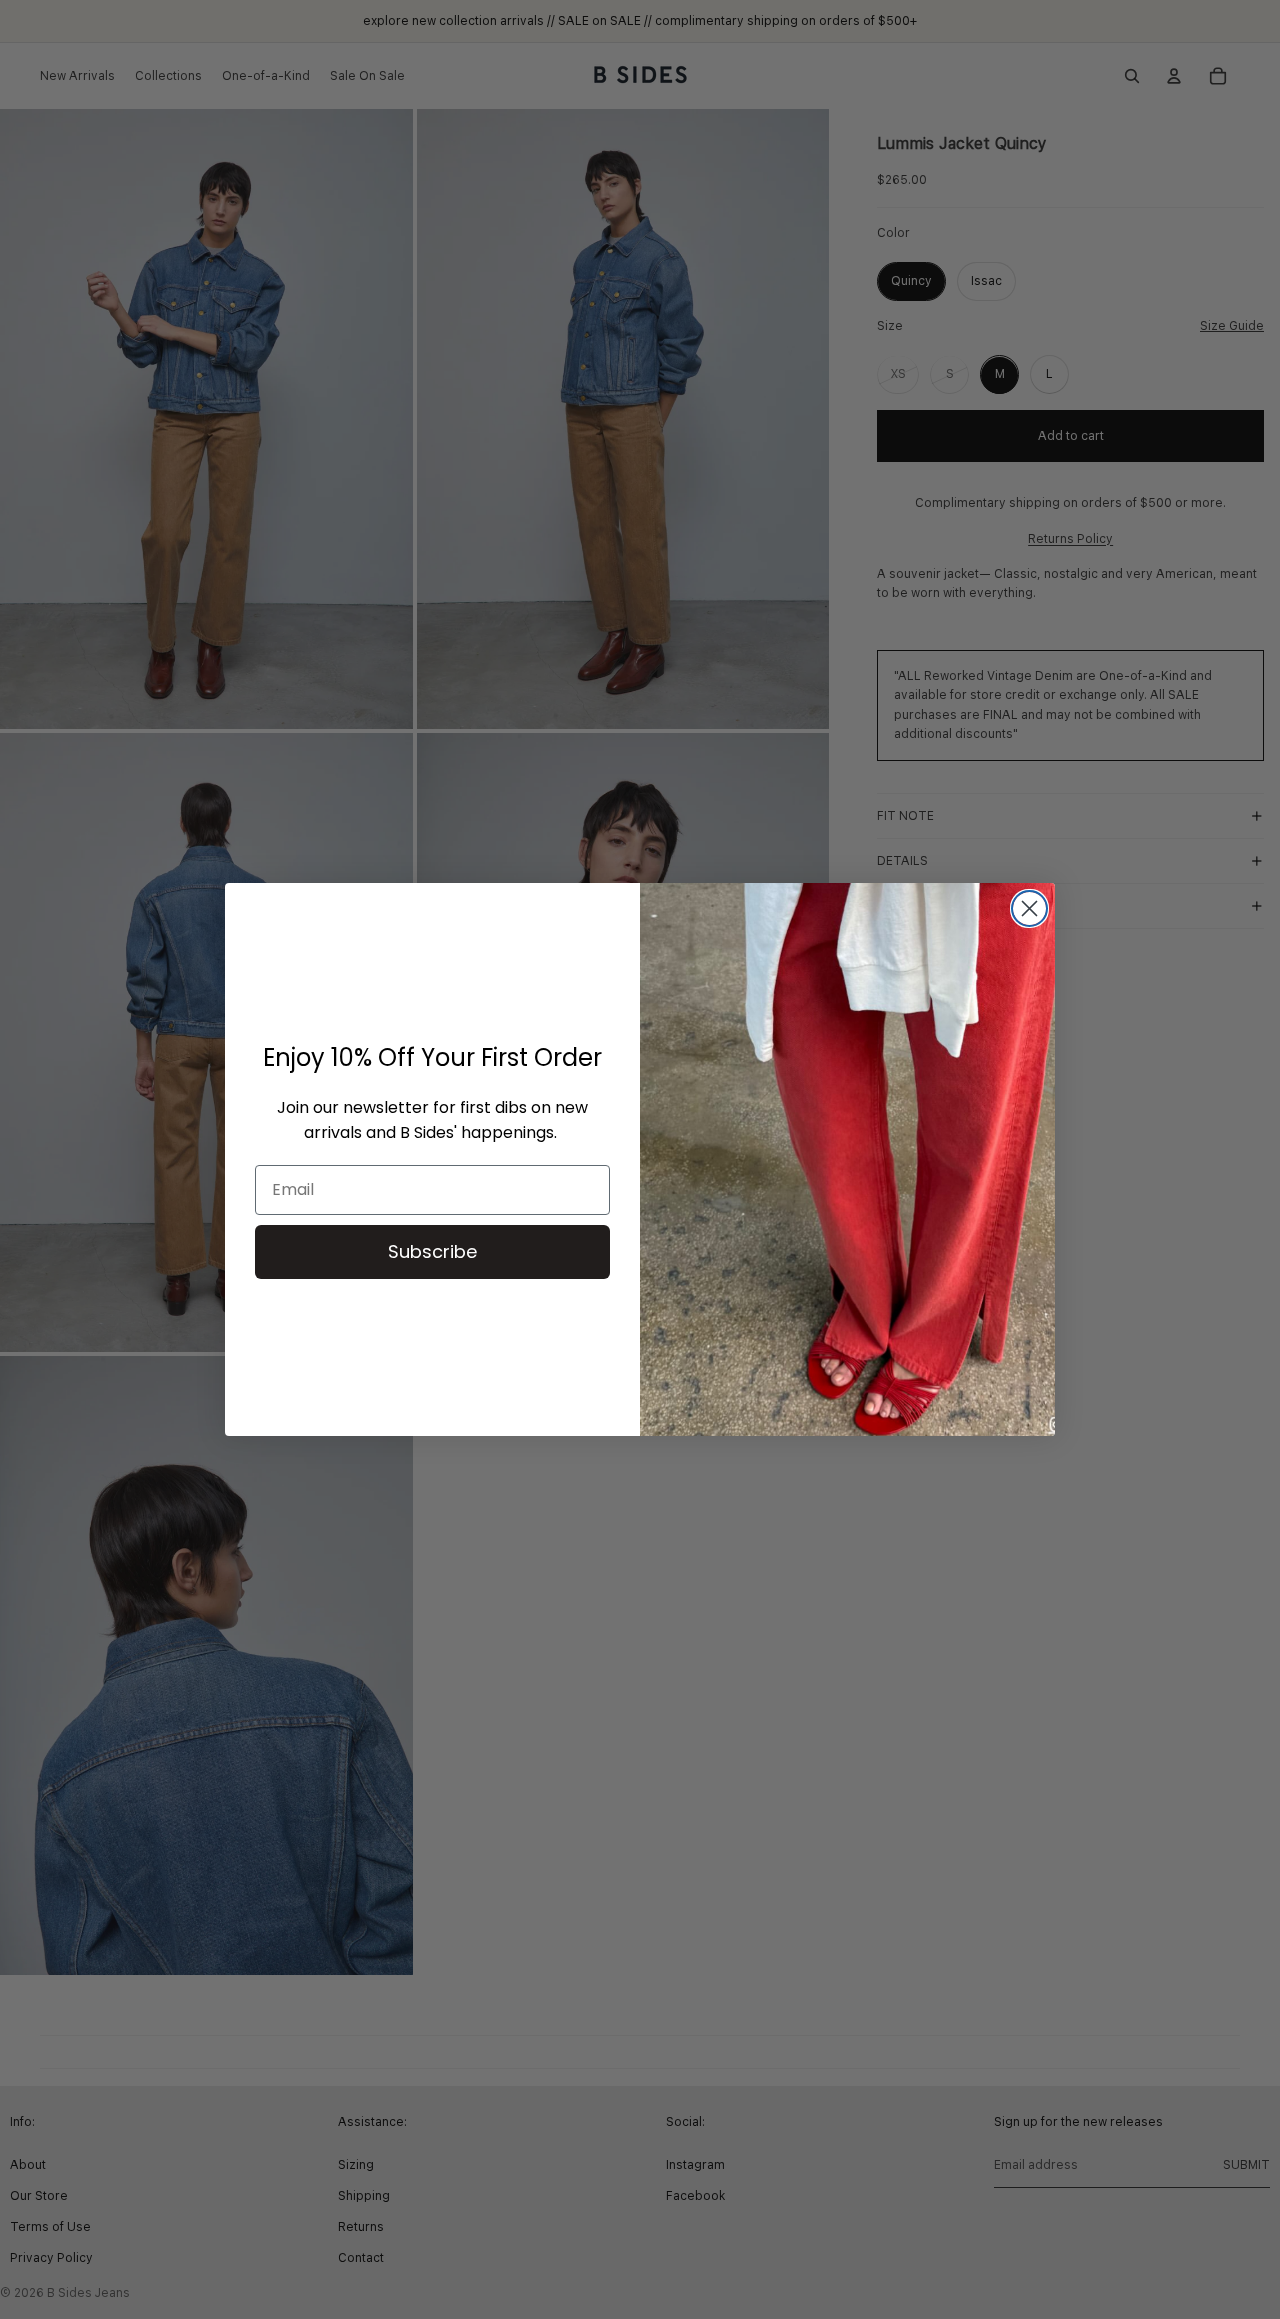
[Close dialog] (1029, 908)
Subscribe (432, 1251)
